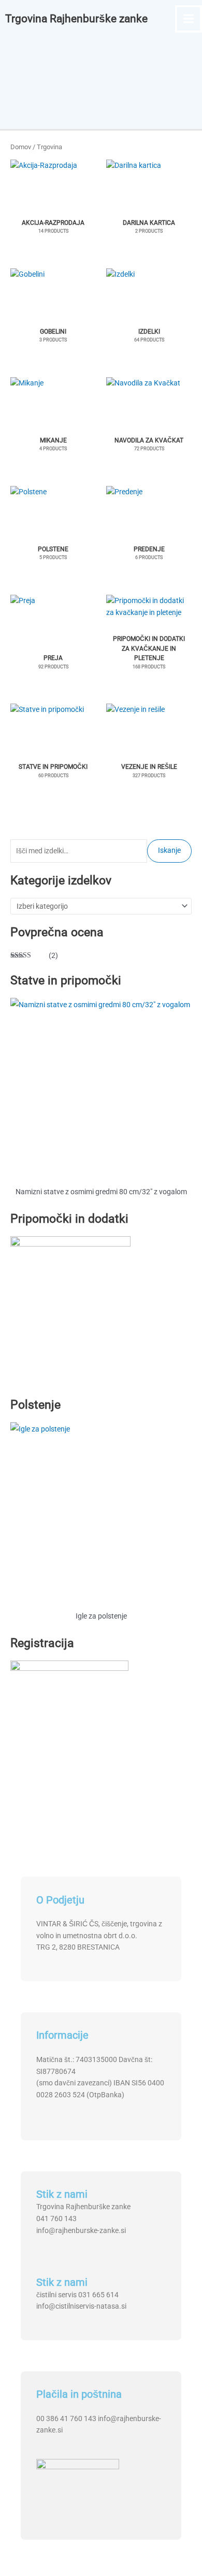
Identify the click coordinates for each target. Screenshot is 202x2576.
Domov (21, 147)
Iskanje (169, 850)
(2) (34, 956)
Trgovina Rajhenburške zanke (76, 19)
